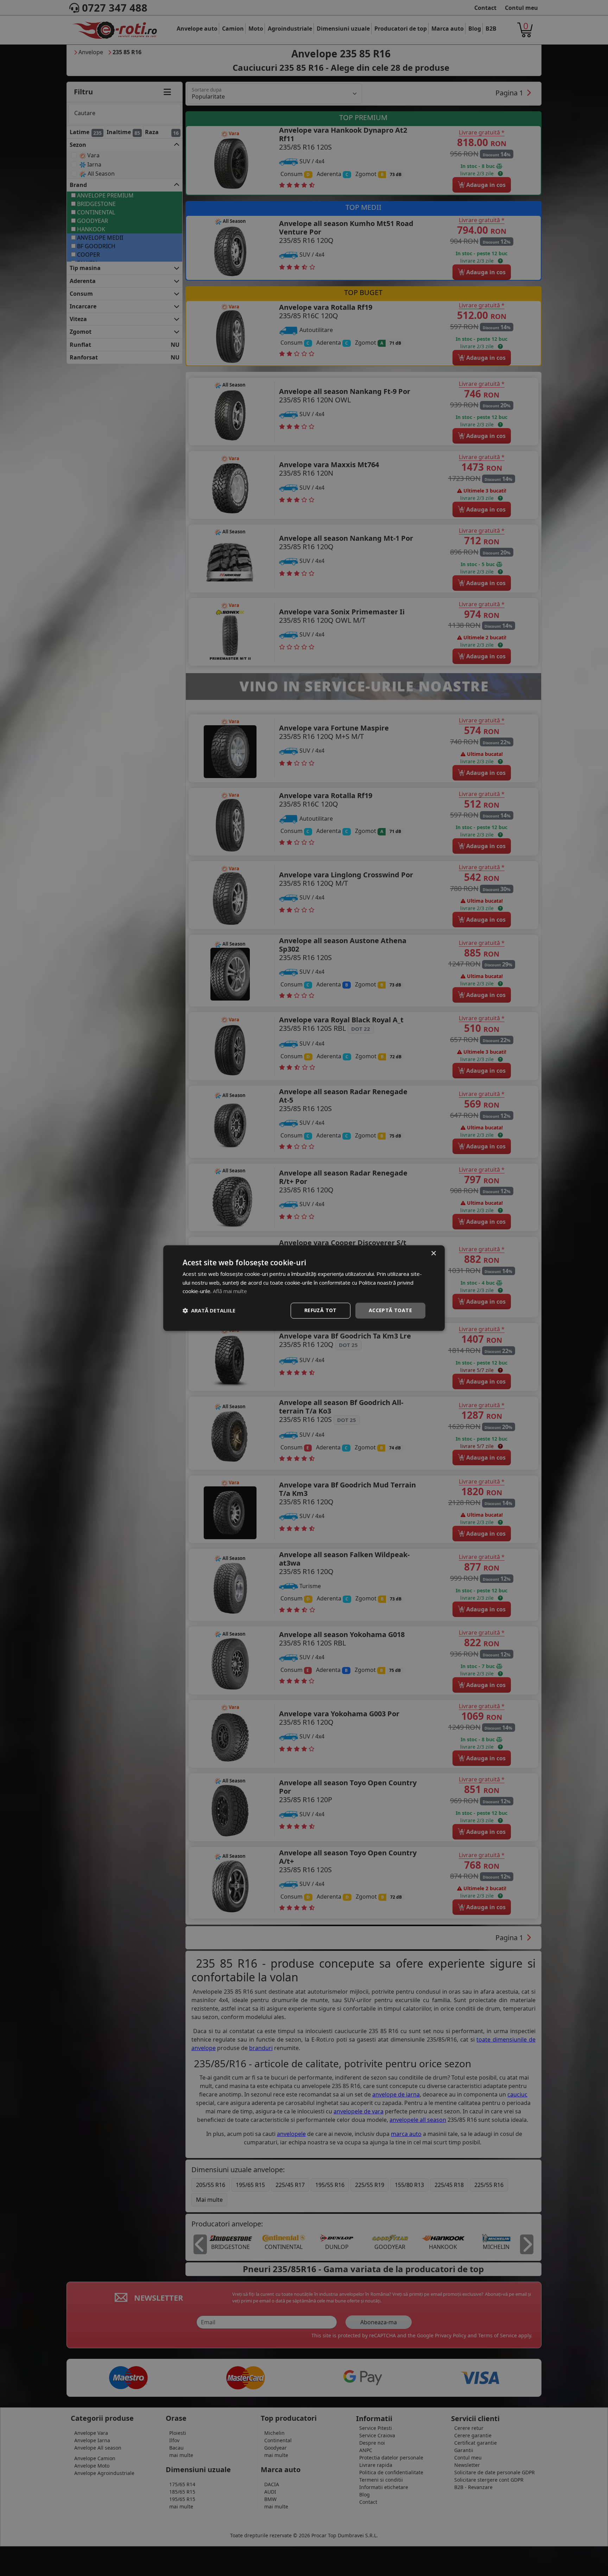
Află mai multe (230, 1291)
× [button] (433, 1253)
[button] (209, 1311)
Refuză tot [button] (321, 1310)
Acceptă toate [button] (390, 1310)
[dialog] (304, 1288)
